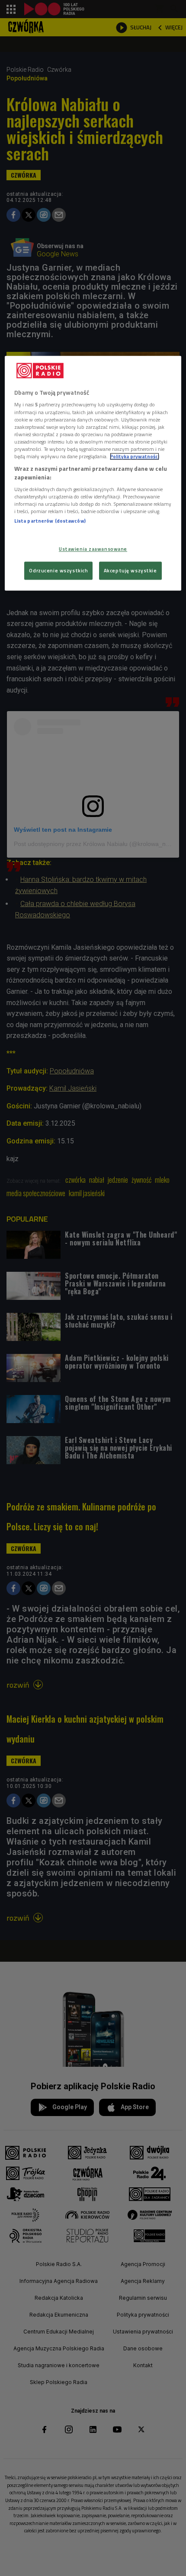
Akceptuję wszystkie (130, 571)
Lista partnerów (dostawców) (50, 521)
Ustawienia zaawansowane (93, 549)
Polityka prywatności (135, 456)
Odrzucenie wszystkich (58, 571)
